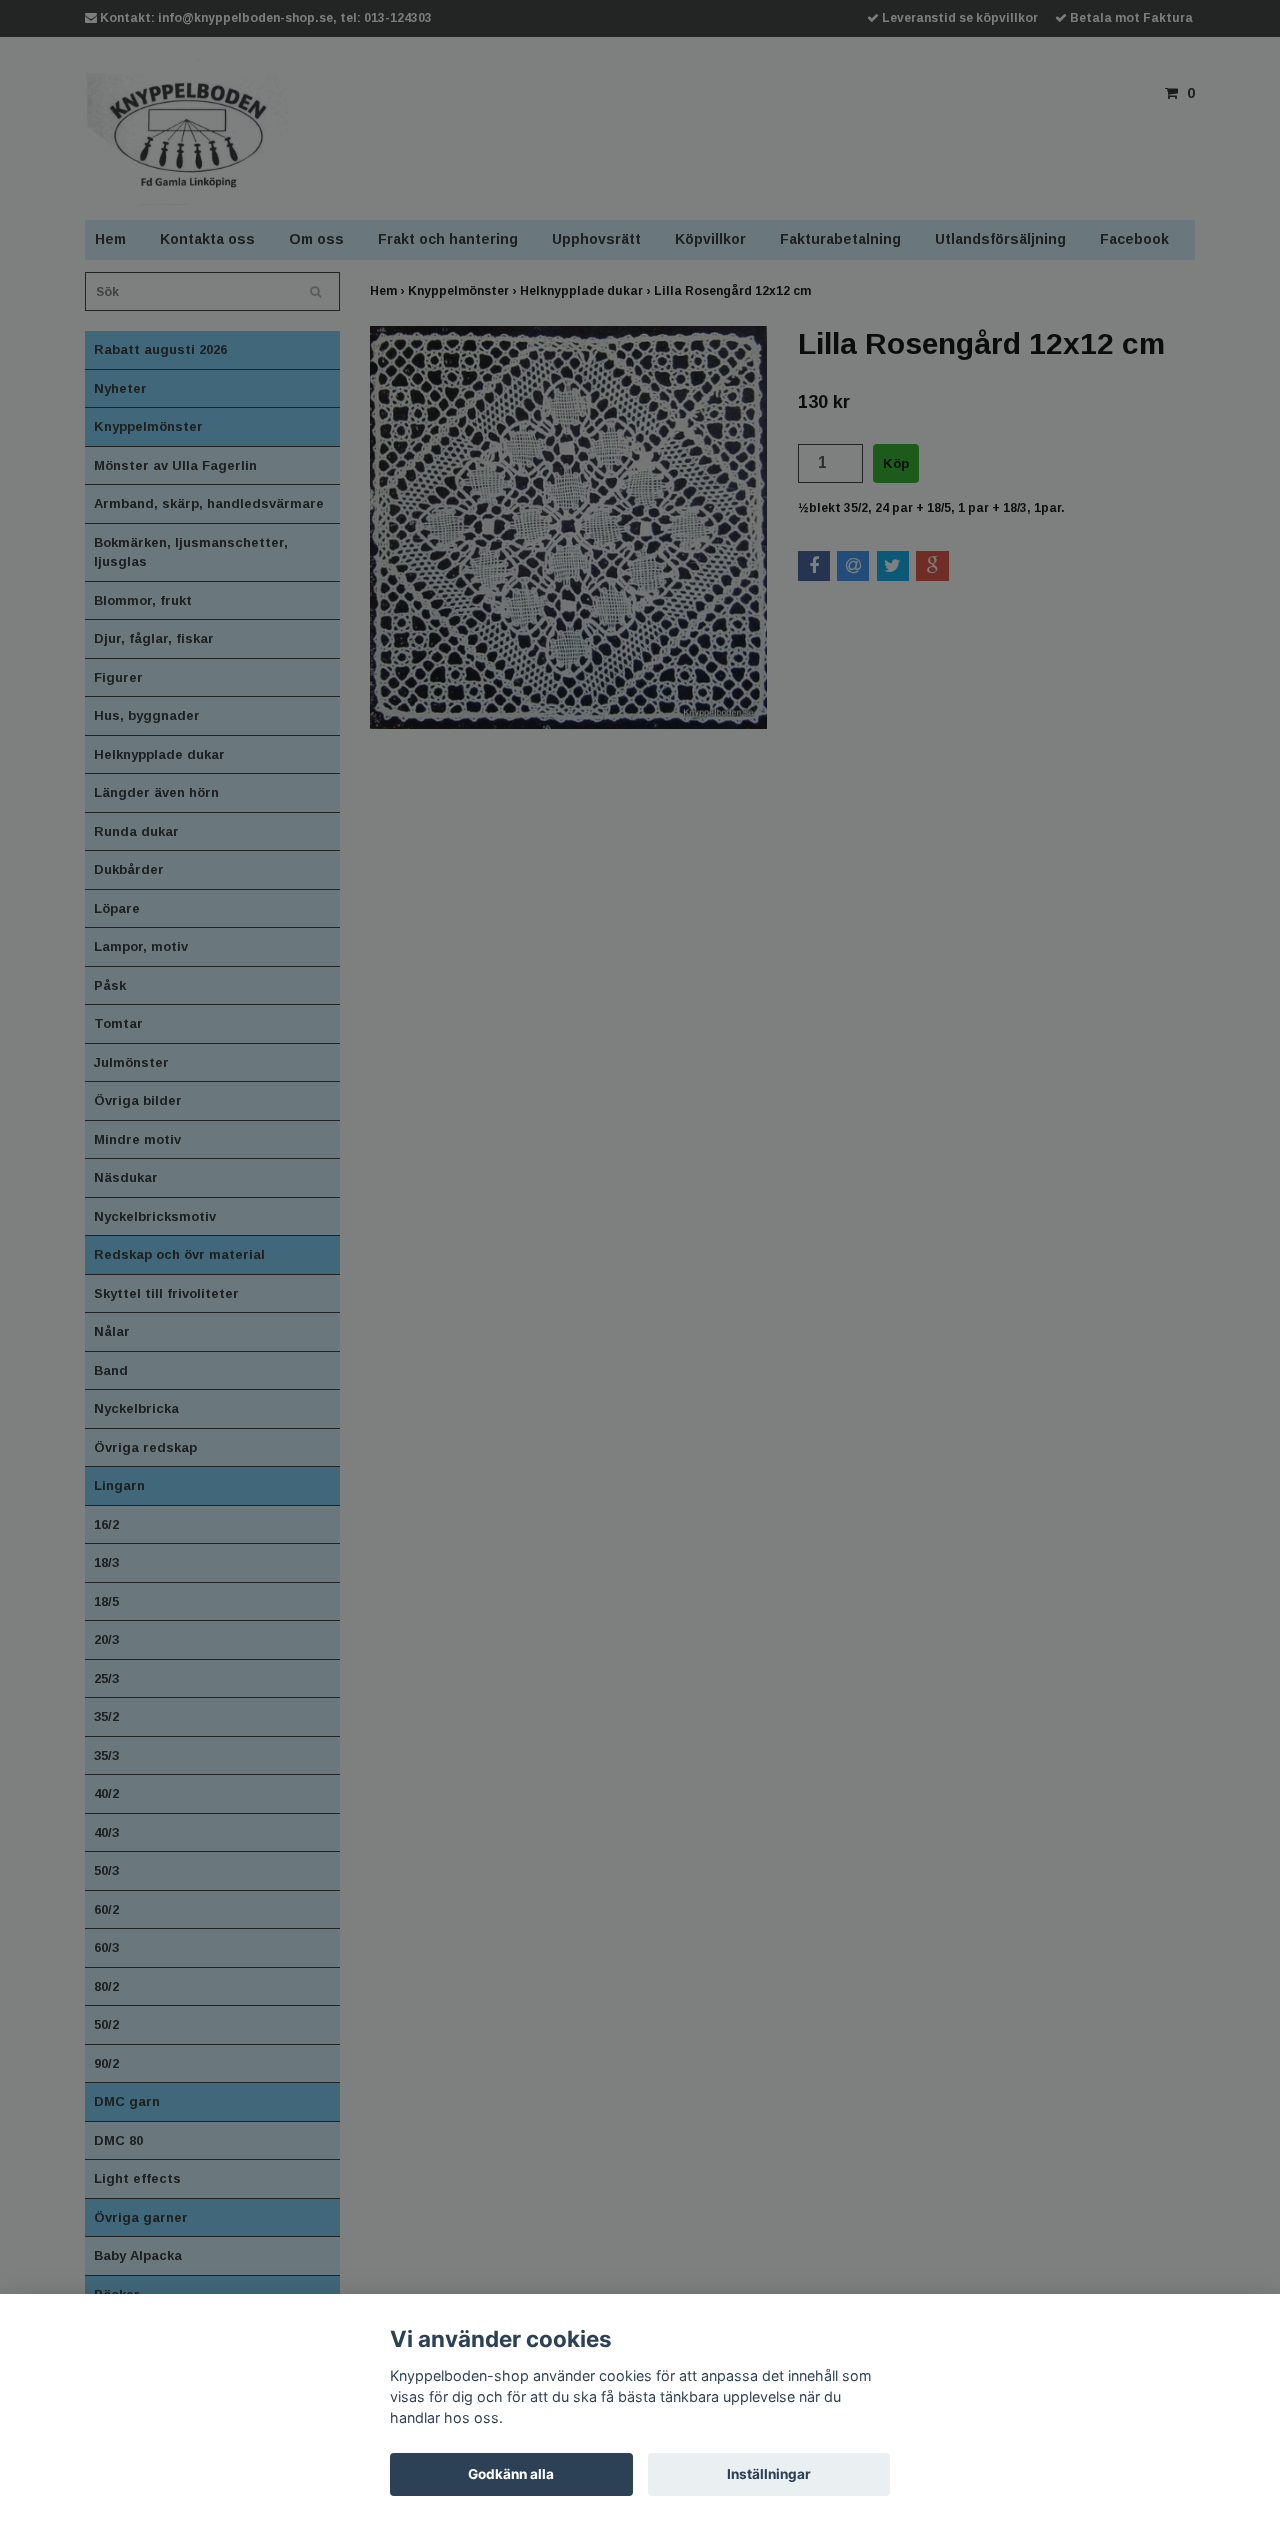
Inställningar (769, 2474)
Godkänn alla (511, 2474)
